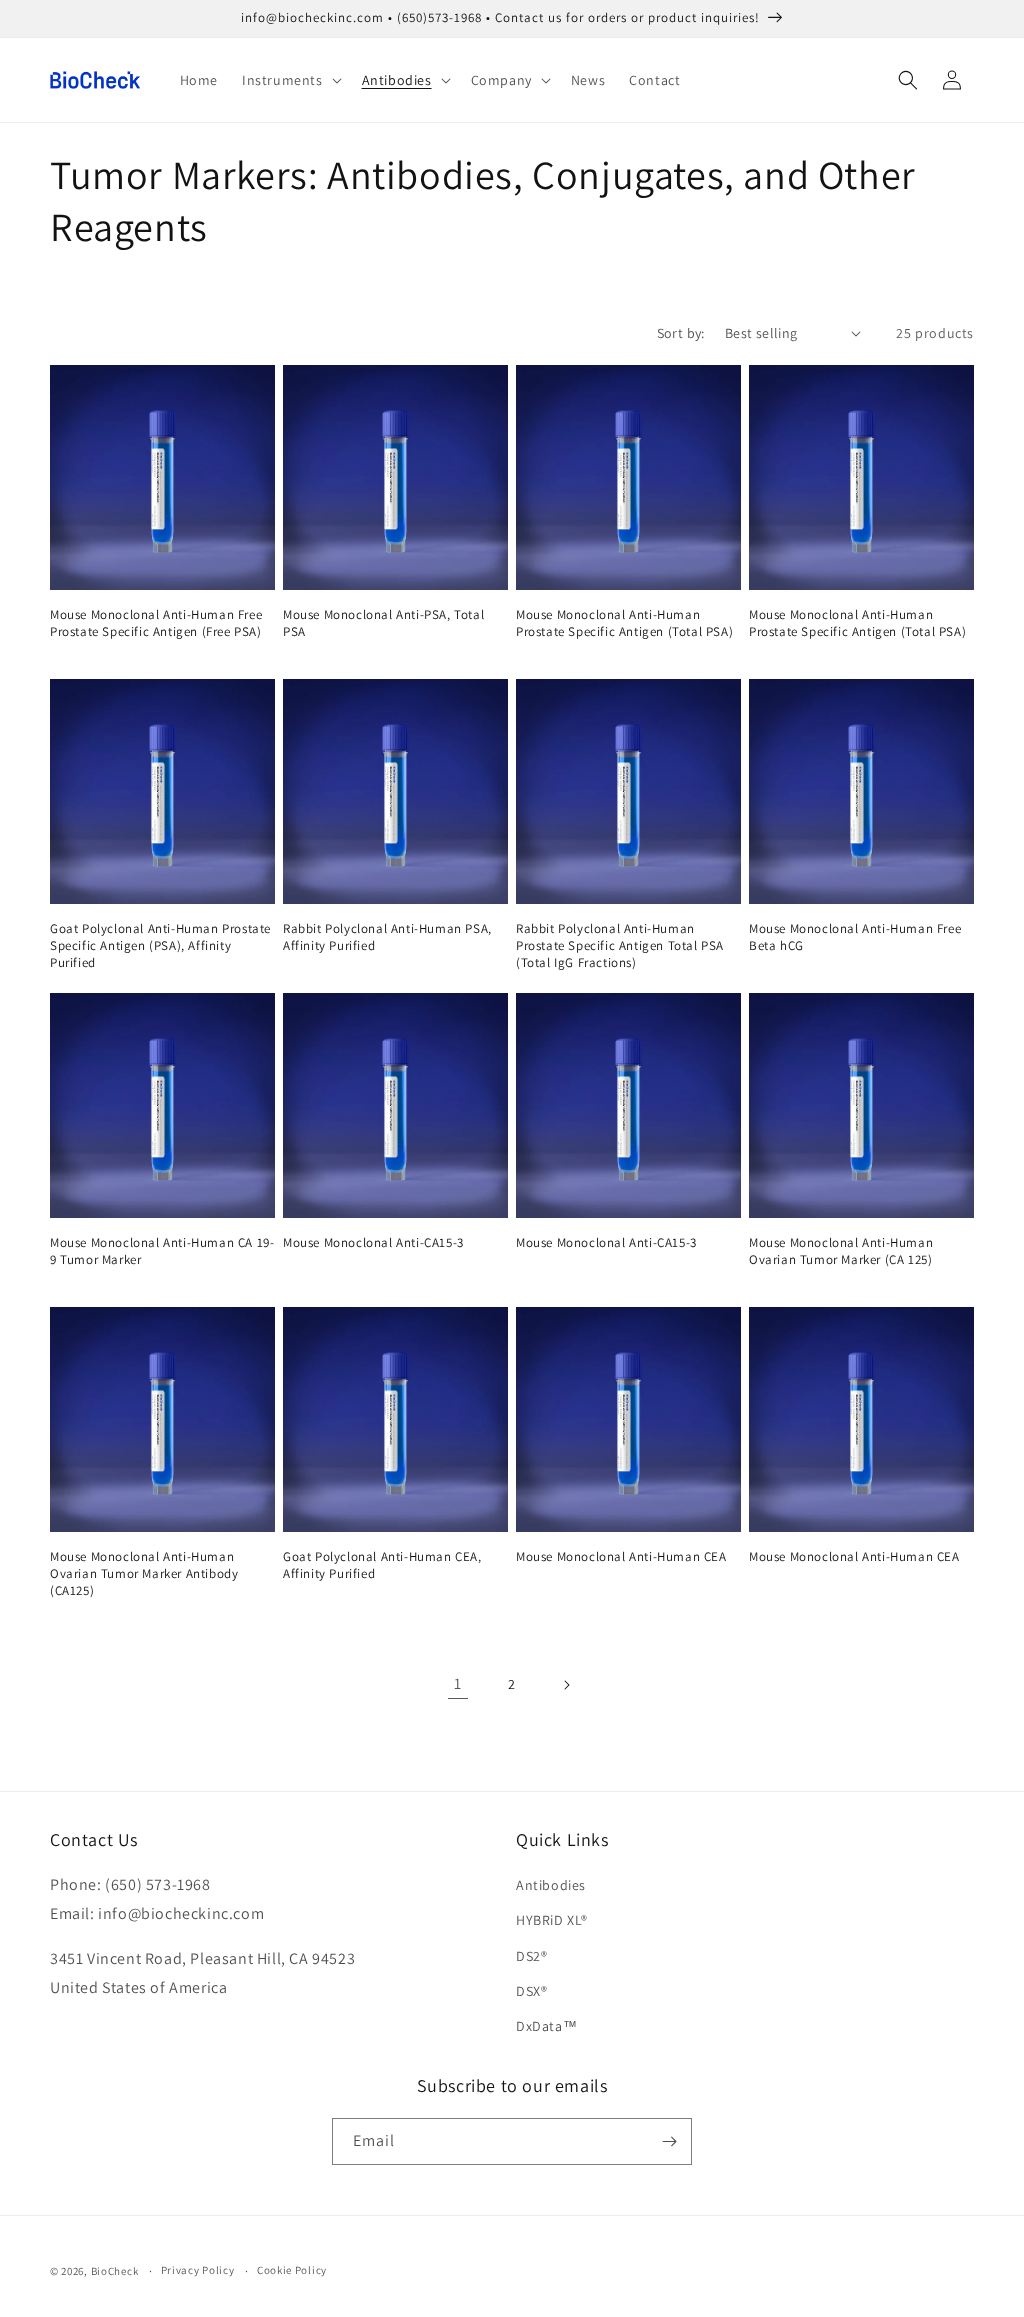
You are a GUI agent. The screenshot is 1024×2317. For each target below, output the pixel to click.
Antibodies (551, 1885)
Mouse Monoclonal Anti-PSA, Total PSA (383, 623)
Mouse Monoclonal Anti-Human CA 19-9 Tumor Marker (162, 1251)
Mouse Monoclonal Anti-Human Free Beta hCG (855, 937)
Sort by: (681, 333)
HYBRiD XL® (552, 1920)
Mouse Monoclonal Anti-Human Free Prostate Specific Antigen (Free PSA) (156, 623)
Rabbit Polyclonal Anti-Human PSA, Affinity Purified (387, 937)
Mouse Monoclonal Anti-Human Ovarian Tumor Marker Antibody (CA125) (144, 1574)
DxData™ (546, 2026)
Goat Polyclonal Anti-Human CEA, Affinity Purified (382, 1565)
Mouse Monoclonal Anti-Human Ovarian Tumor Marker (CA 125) (841, 1251)
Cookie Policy (292, 2270)
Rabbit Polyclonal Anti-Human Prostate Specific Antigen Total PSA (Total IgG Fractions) (620, 946)
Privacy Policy (198, 2270)
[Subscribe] (669, 2141)
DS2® (531, 1956)
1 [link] (458, 1683)
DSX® (531, 1991)
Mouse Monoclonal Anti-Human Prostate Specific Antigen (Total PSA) (624, 623)
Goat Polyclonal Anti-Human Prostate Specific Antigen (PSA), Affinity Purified (160, 946)
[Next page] (566, 1685)
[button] (290, 80)
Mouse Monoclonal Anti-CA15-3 (373, 1243)
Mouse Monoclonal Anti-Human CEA (621, 1557)
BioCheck (115, 2271)
